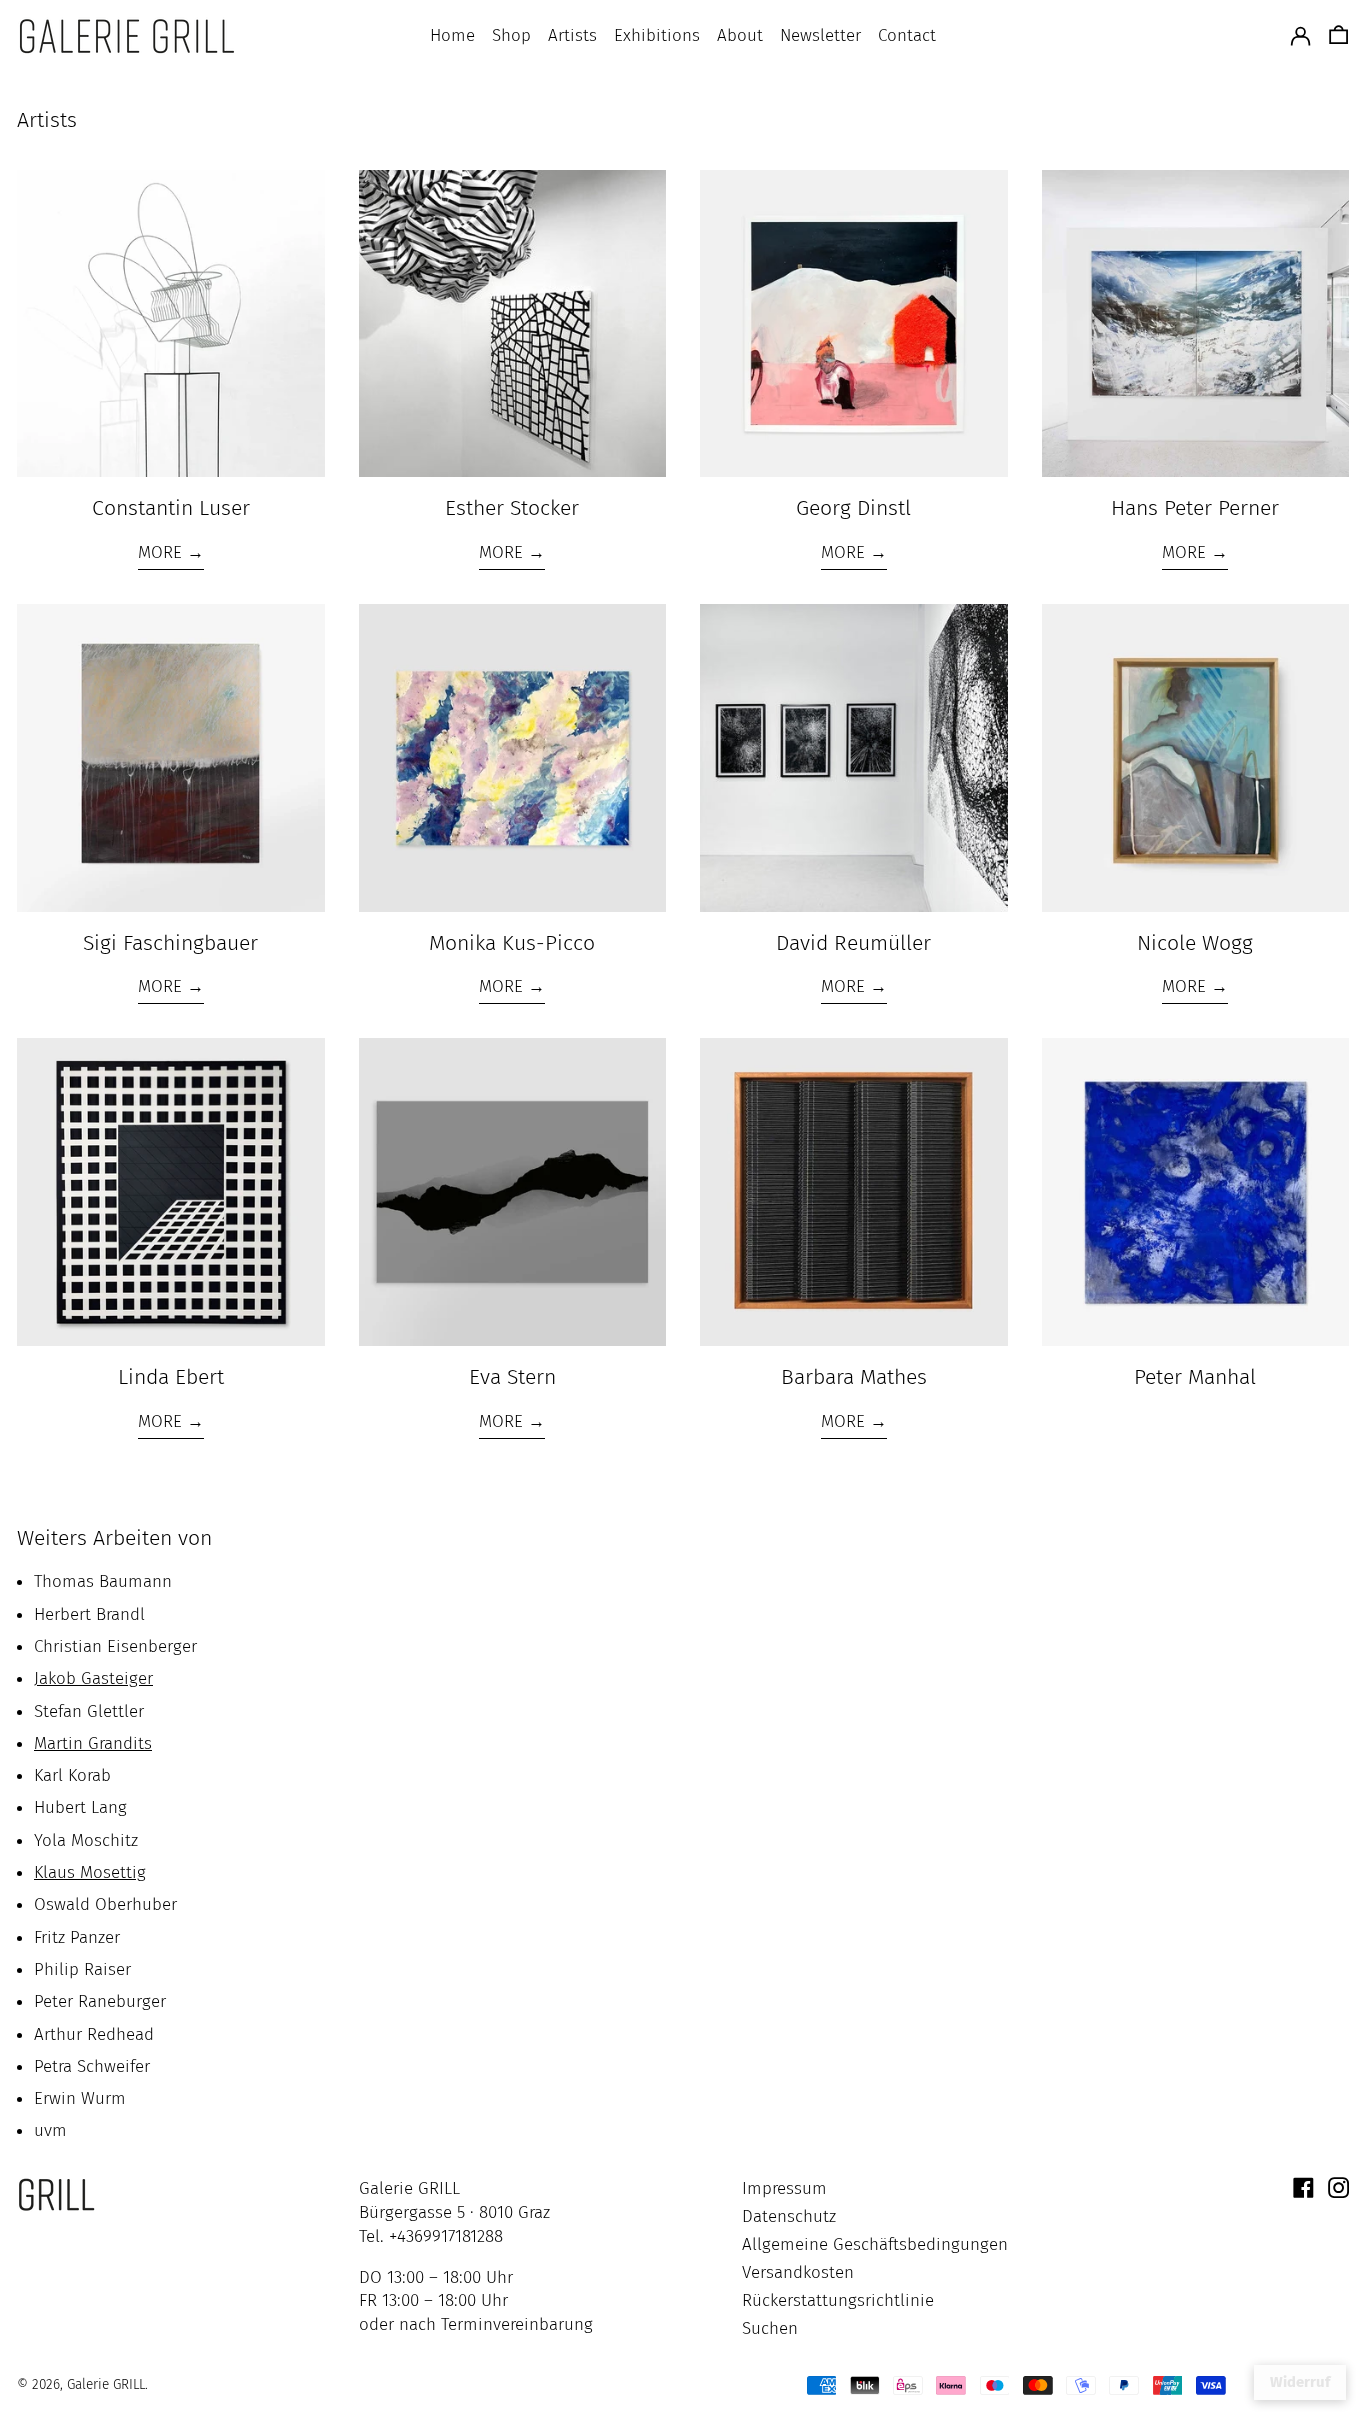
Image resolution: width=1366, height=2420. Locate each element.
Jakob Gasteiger (93, 1678)
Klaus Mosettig (90, 1872)
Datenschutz (789, 2216)
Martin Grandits (93, 1743)
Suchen (770, 2328)
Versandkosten (798, 2272)
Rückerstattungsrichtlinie (838, 2300)
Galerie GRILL (106, 2384)
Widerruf (1300, 2382)
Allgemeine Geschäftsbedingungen (875, 2244)
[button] (1338, 36)
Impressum (784, 2188)
